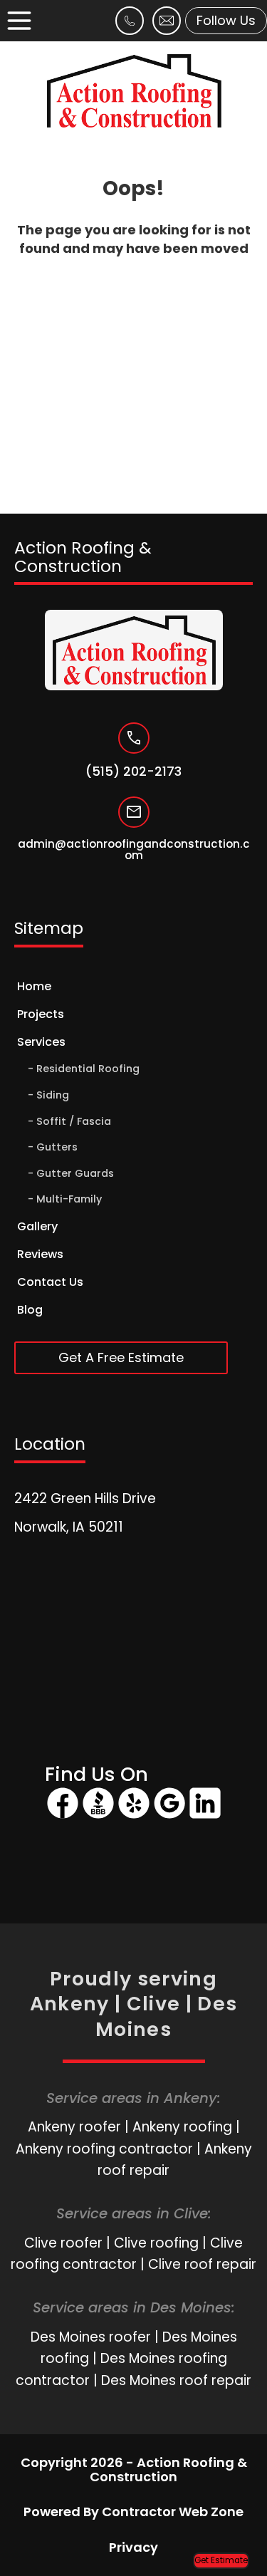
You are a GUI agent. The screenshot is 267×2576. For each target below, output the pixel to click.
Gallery (37, 1226)
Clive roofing (156, 2243)
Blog (30, 1310)
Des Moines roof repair (176, 2380)
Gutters (57, 1147)
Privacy (133, 2547)
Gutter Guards (75, 1173)
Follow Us (226, 20)
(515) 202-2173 (133, 772)
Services (41, 1042)
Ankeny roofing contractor (104, 2149)
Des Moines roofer (91, 2337)
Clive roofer (63, 2243)
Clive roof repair (202, 2264)
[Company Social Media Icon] (63, 1816)
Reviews (40, 1254)
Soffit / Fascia (74, 1121)
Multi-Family (69, 1199)
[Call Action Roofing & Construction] (130, 29)
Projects (41, 1014)
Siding (53, 1095)
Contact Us (50, 1282)
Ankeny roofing (182, 2127)
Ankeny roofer (74, 2127)
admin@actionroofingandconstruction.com (134, 851)
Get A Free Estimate (121, 1357)
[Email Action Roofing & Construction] (167, 29)
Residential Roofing (88, 1069)
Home (34, 986)
